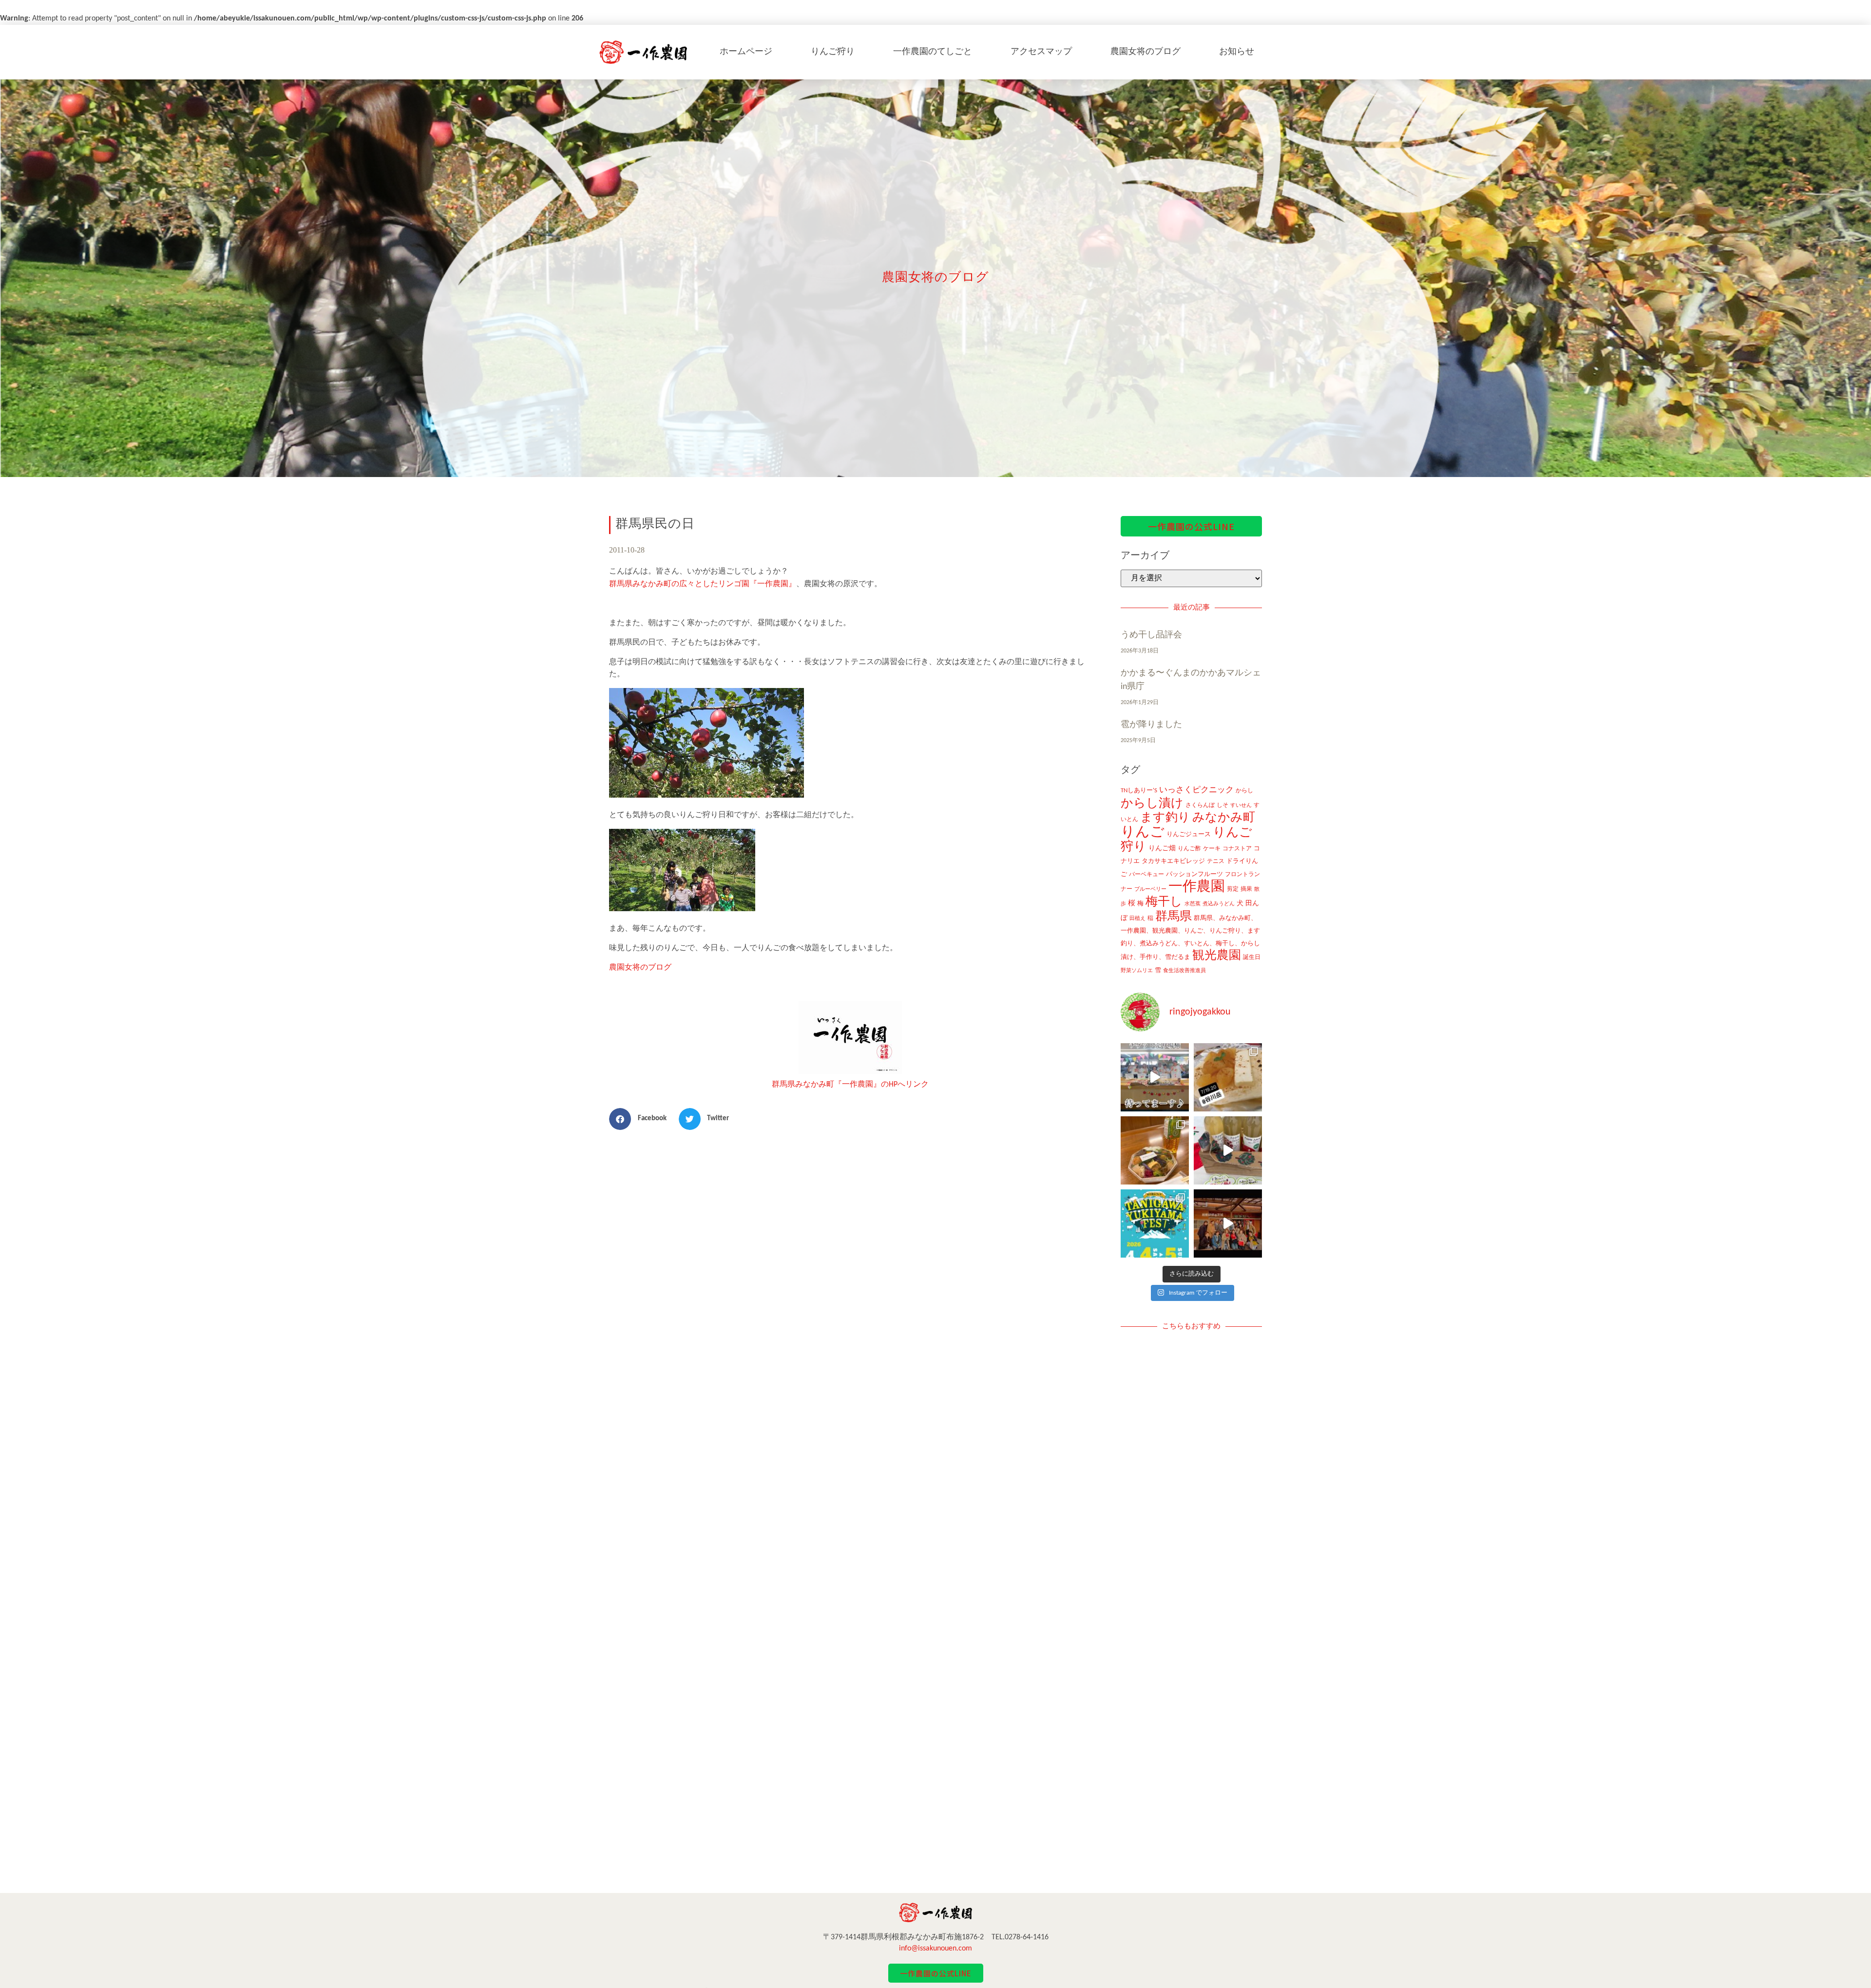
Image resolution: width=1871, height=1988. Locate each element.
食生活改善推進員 (1184, 971)
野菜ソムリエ (1137, 971)
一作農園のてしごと (933, 52)
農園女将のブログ (1146, 52)
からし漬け (1152, 804)
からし (1244, 791)
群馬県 (1174, 917)
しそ (1222, 805)
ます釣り (1165, 818)
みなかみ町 (1224, 818)
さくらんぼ (1200, 805)
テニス (1216, 861)
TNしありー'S (1139, 791)
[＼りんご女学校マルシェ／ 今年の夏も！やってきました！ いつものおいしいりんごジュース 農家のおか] (1155, 1077)
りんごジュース (1189, 834)
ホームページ (746, 52)
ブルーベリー (1150, 889)
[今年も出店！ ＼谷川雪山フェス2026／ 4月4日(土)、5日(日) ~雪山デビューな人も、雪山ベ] (1155, 1223)
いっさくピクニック (1196, 790)
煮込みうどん (1219, 904)
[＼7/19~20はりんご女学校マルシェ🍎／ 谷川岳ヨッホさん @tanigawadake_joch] (1228, 1077)
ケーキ (1212, 849)
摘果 (1246, 889)
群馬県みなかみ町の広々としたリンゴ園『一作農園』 (703, 584)
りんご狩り (833, 52)
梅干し (1164, 902)
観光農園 (1217, 956)
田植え (1137, 919)
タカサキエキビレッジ (1173, 861)
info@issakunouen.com (935, 1949)
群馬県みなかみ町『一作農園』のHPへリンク (850, 1085)
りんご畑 (1162, 849)
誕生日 (1252, 957)
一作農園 (1197, 887)
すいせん (1241, 806)
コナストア (1237, 849)
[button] (641, 1119)
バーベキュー (1146, 875)
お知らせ (1237, 52)
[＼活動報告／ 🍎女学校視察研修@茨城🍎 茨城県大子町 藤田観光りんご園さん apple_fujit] (1228, 1223)
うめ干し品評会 (1151, 635)
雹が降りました (1151, 725)
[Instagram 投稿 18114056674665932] (1228, 1150)
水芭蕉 (1193, 904)
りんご (1143, 832)
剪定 (1233, 889)
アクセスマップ (1041, 52)
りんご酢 (1189, 849)
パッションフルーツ (1194, 874)
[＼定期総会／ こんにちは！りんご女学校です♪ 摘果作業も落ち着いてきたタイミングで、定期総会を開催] (1155, 1150)
